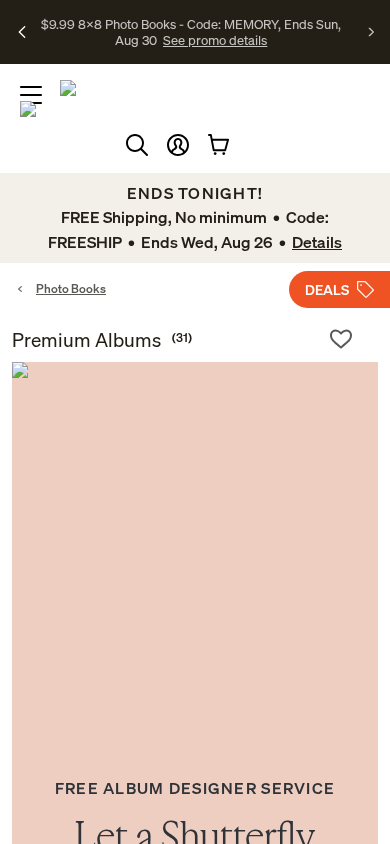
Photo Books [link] (71, 288)
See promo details (215, 40)
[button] (178, 145)
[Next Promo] (371, 32)
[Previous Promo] (22, 32)
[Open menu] (31, 95)
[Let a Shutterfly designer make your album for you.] (195, 545)
